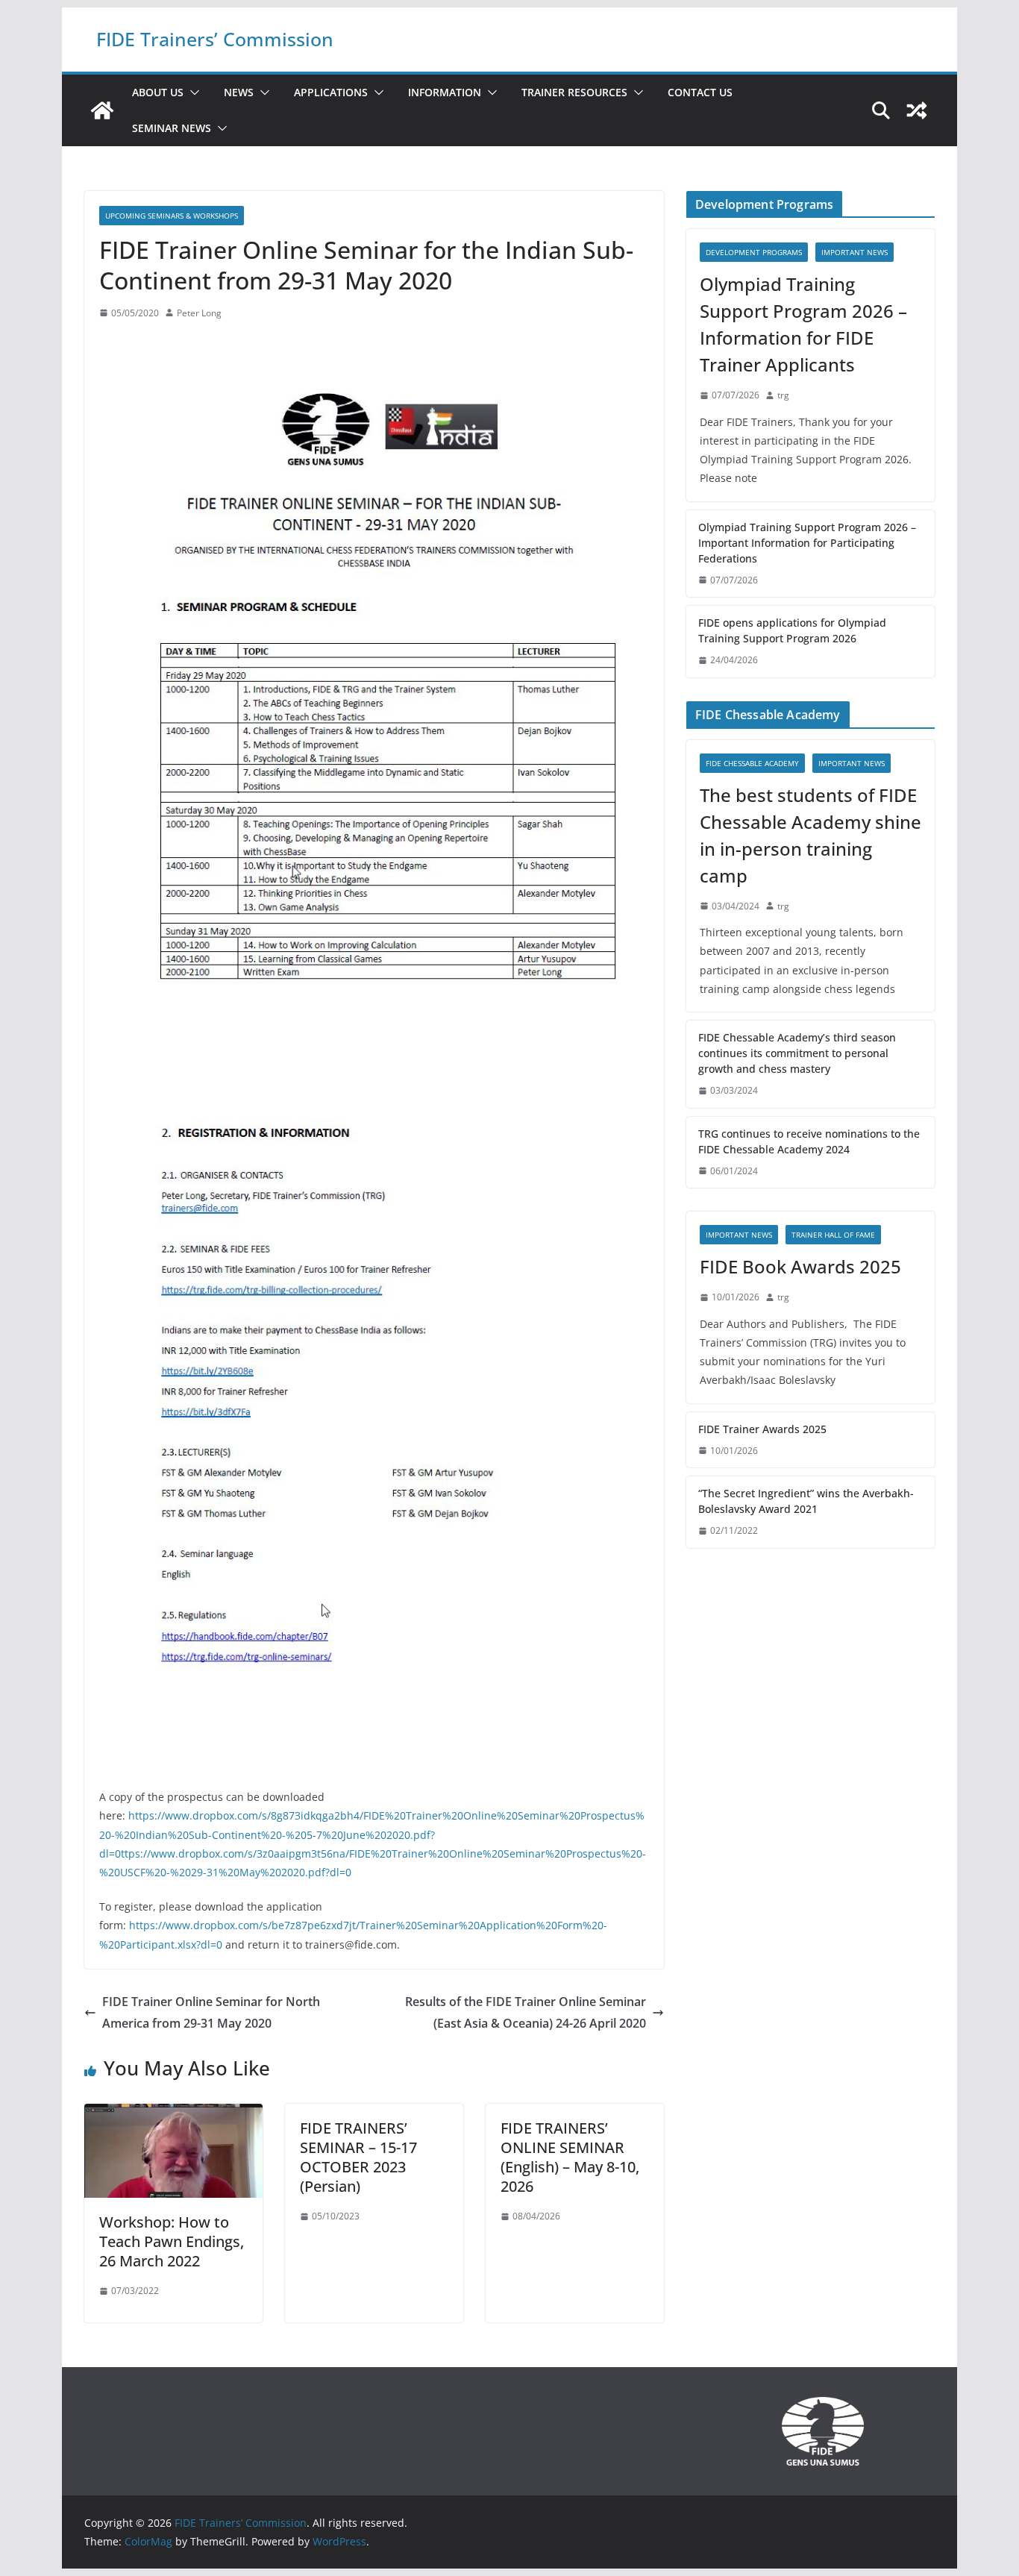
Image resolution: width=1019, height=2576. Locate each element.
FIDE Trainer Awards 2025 (762, 1429)
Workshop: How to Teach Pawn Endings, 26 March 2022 (172, 2241)
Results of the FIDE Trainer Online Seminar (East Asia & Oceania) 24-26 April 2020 (526, 2012)
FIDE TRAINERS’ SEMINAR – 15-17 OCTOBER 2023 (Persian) (358, 2157)
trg (783, 395)
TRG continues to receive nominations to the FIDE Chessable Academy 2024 (809, 1141)
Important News (855, 252)
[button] (192, 93)
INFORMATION (445, 92)
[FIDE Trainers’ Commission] (102, 110)
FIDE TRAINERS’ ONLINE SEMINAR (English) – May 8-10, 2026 (570, 2157)
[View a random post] (917, 110)
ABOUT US (158, 92)
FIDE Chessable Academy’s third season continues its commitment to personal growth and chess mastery (797, 1053)
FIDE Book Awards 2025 (803, 1266)
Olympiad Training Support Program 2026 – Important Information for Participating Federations (807, 543)
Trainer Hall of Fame (833, 1235)
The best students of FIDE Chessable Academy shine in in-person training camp (811, 835)
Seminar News (172, 128)
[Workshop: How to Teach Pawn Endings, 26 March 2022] (173, 2114)
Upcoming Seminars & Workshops (172, 216)
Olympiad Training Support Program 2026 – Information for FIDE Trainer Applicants (803, 324)
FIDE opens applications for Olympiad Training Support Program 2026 (792, 630)
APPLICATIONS (331, 92)
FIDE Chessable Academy (752, 763)
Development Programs (754, 252)
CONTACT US (700, 92)
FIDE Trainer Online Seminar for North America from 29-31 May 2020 (211, 2012)
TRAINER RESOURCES (574, 92)
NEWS (239, 92)
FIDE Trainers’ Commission (215, 39)
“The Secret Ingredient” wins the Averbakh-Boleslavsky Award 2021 (806, 1501)
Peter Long (199, 313)
